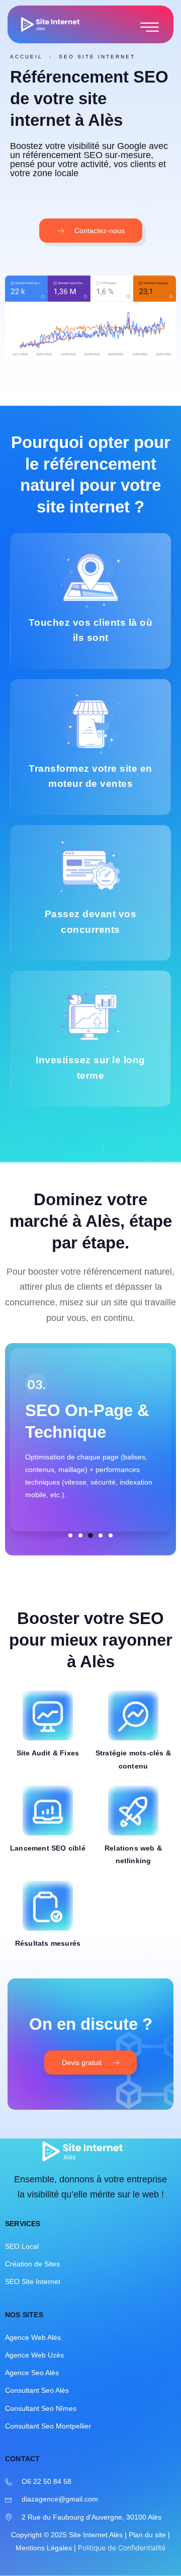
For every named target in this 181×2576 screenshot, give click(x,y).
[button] (70, 1535)
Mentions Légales (44, 2548)
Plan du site (147, 2535)
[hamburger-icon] (150, 28)
